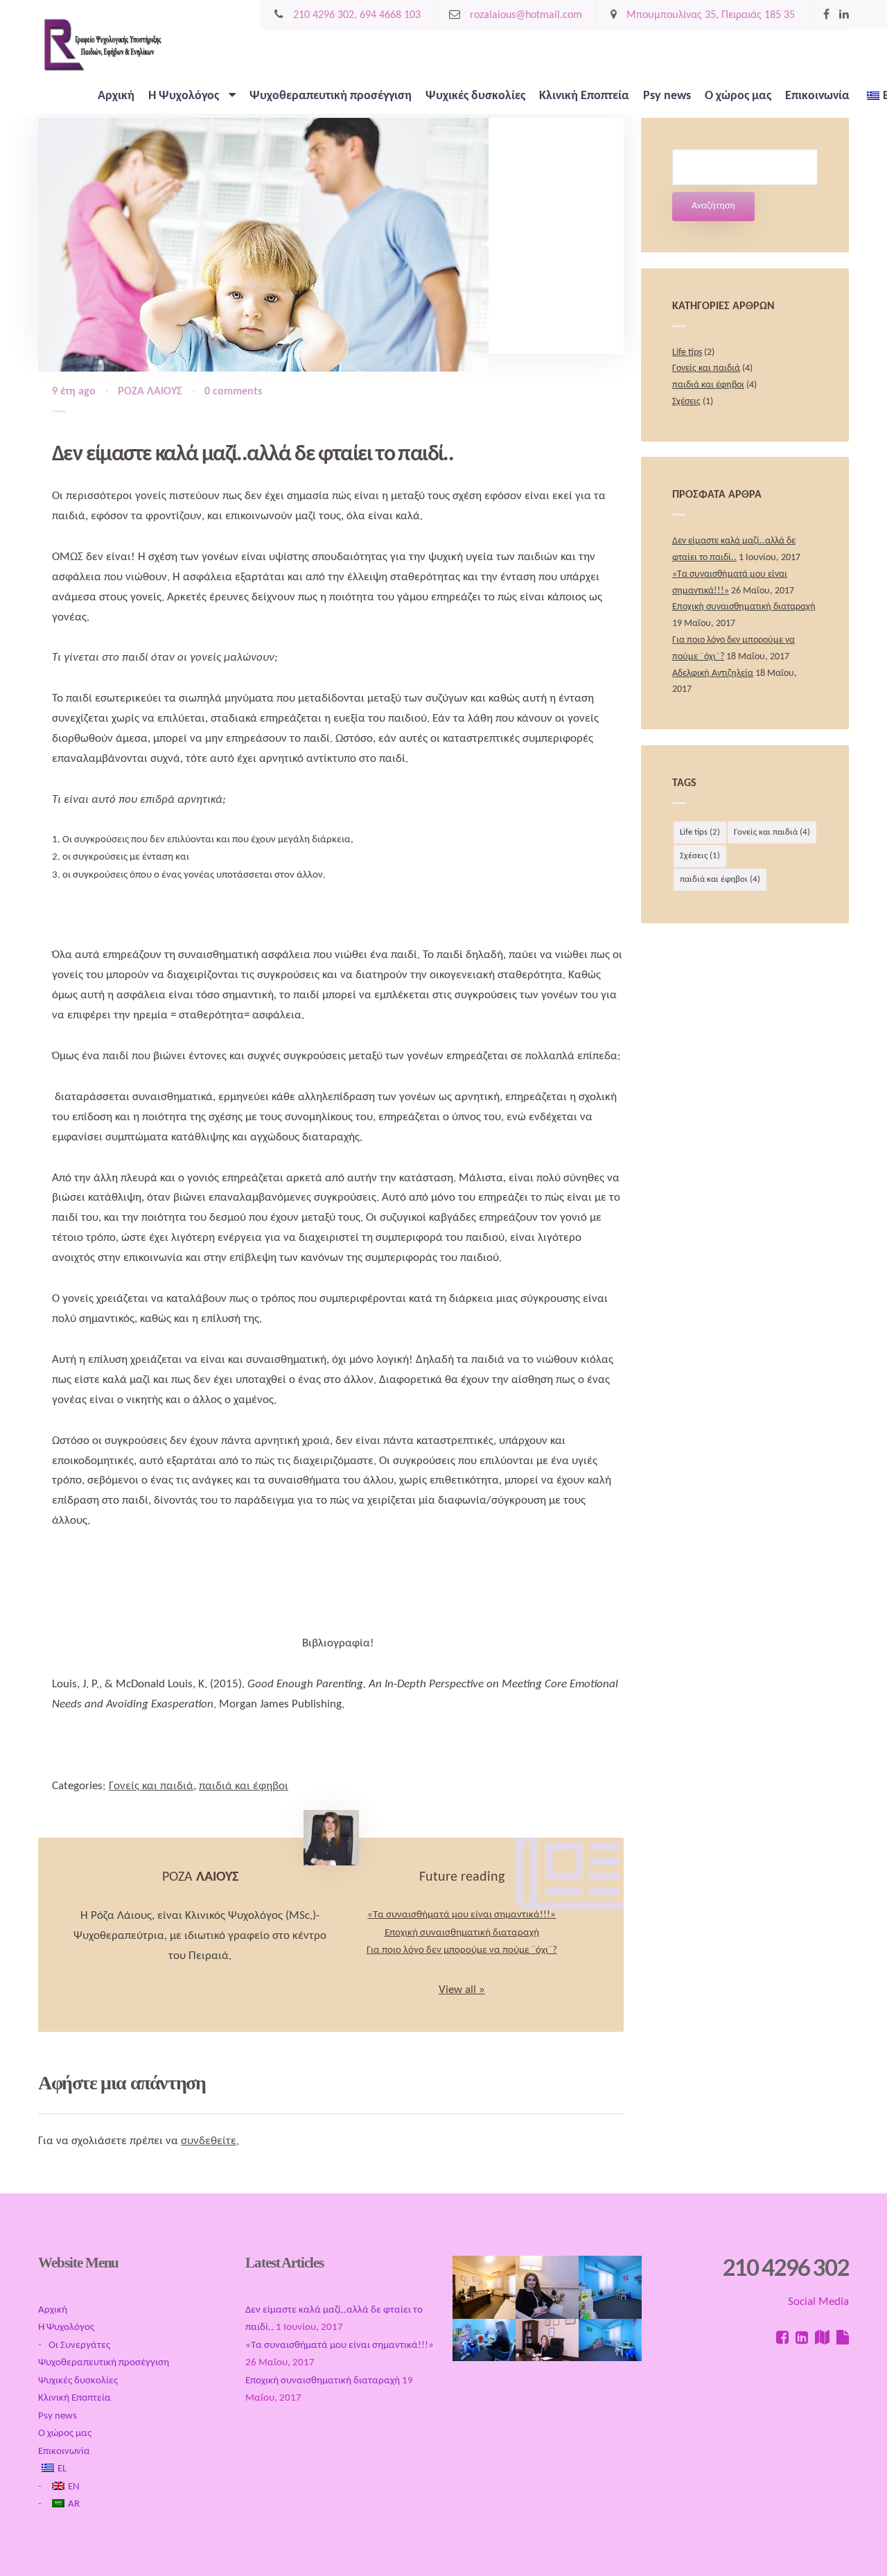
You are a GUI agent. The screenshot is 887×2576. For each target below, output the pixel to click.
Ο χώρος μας (738, 96)
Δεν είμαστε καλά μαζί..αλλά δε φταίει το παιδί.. (253, 455)
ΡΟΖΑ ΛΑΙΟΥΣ (150, 392)
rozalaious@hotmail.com (525, 15)
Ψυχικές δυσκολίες (475, 96)
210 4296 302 (786, 2267)
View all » (462, 1990)
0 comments (233, 392)
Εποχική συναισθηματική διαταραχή (462, 1933)
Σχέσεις (686, 402)
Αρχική (116, 96)
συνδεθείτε (209, 2141)
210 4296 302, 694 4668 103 (355, 15)
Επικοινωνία (817, 96)
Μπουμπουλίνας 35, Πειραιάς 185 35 (709, 15)
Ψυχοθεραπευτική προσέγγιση (331, 96)
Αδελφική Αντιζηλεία (713, 673)
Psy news (667, 96)
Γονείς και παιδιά (151, 1786)
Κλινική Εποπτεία (584, 96)
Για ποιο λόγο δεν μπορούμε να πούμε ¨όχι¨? (462, 1950)
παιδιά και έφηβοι (244, 1786)
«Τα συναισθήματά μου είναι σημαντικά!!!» (462, 1915)
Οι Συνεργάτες (79, 2346)
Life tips (687, 353)
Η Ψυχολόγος (185, 96)
